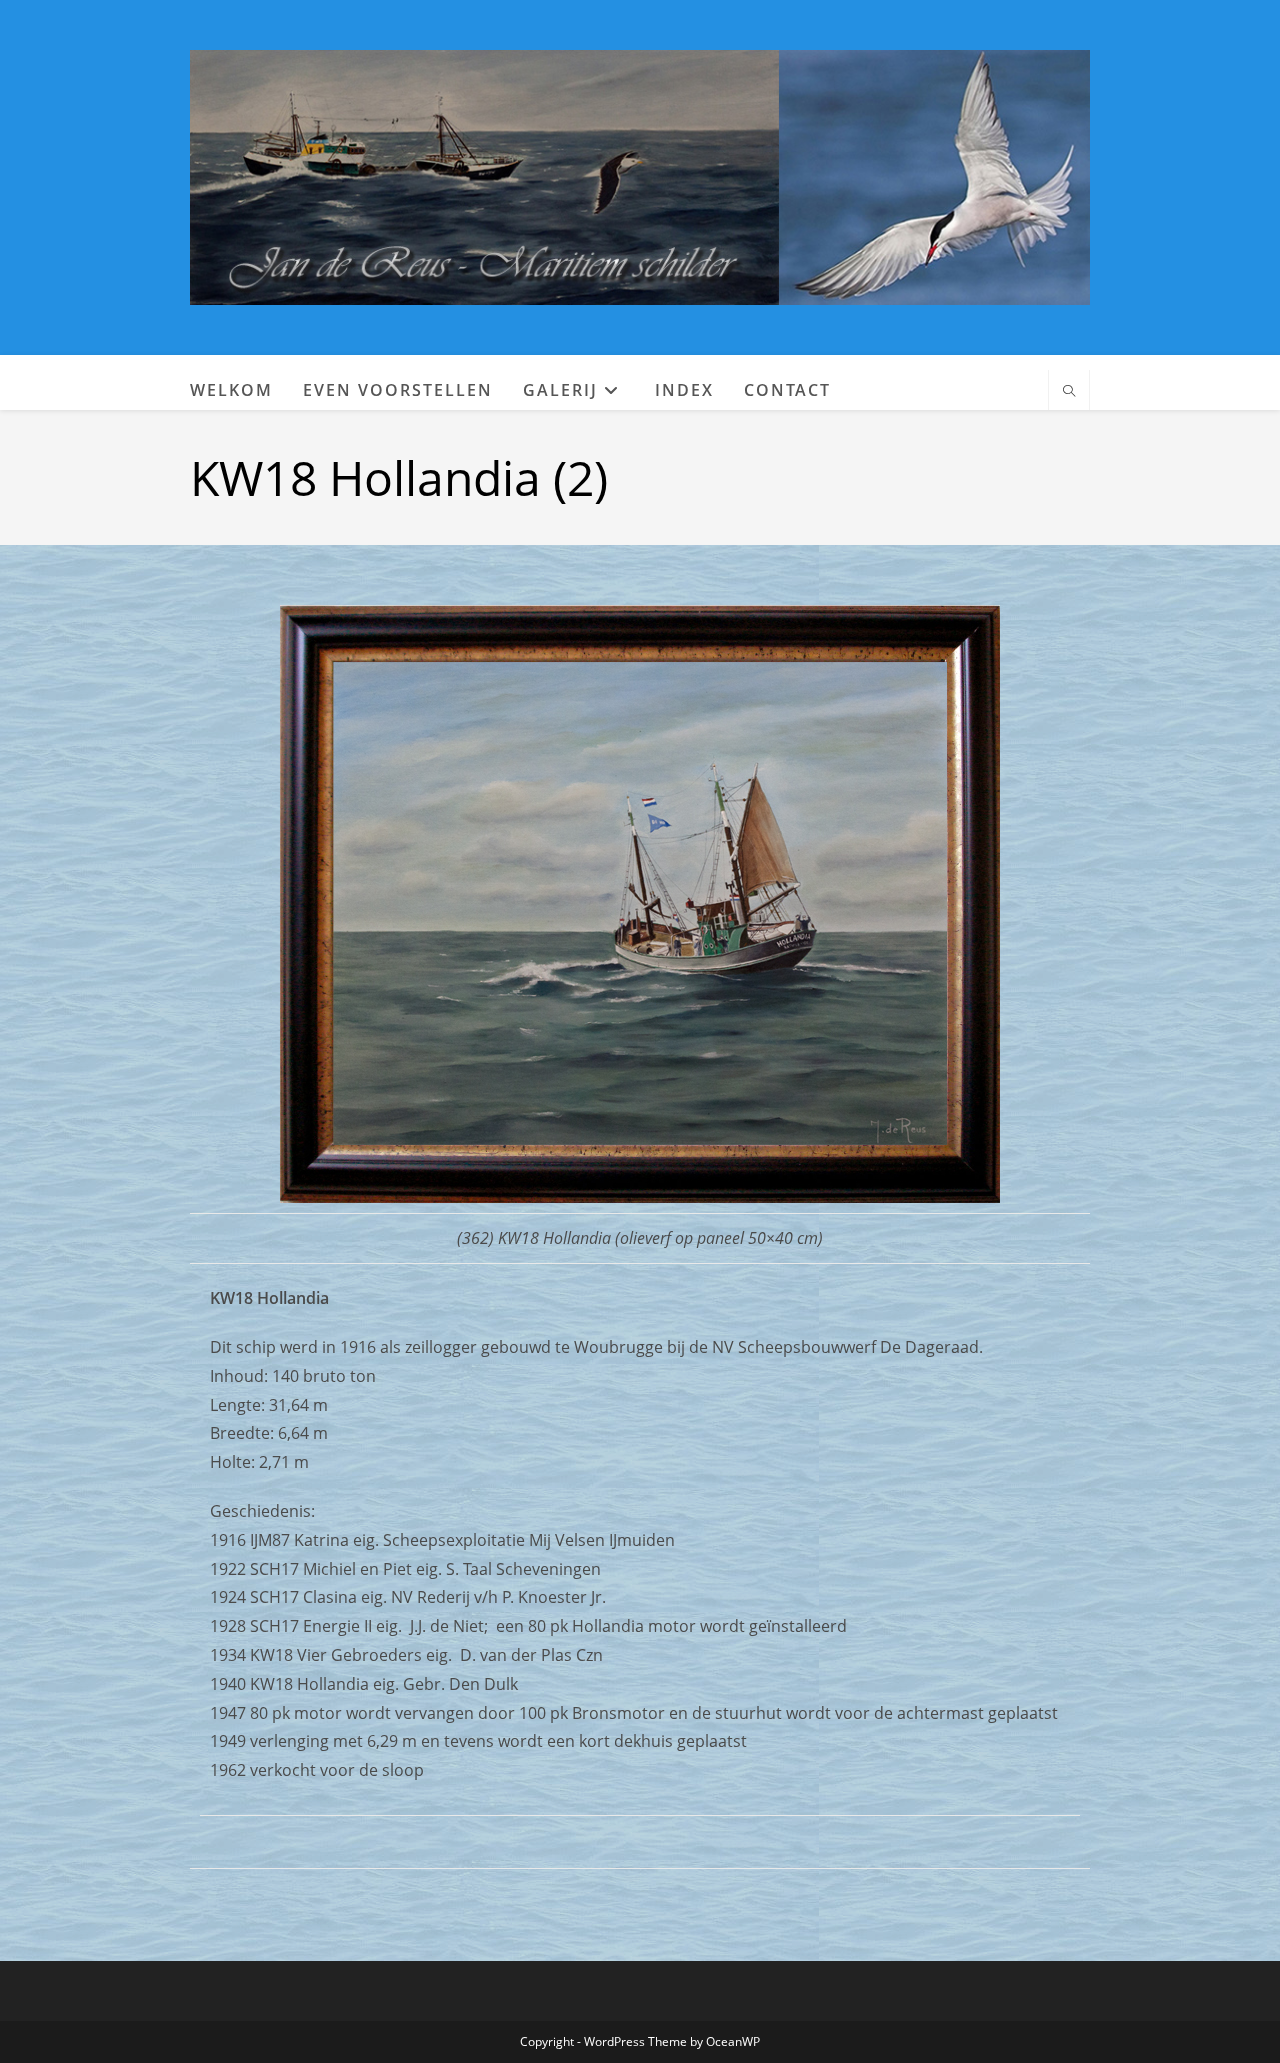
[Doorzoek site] (1069, 392)
